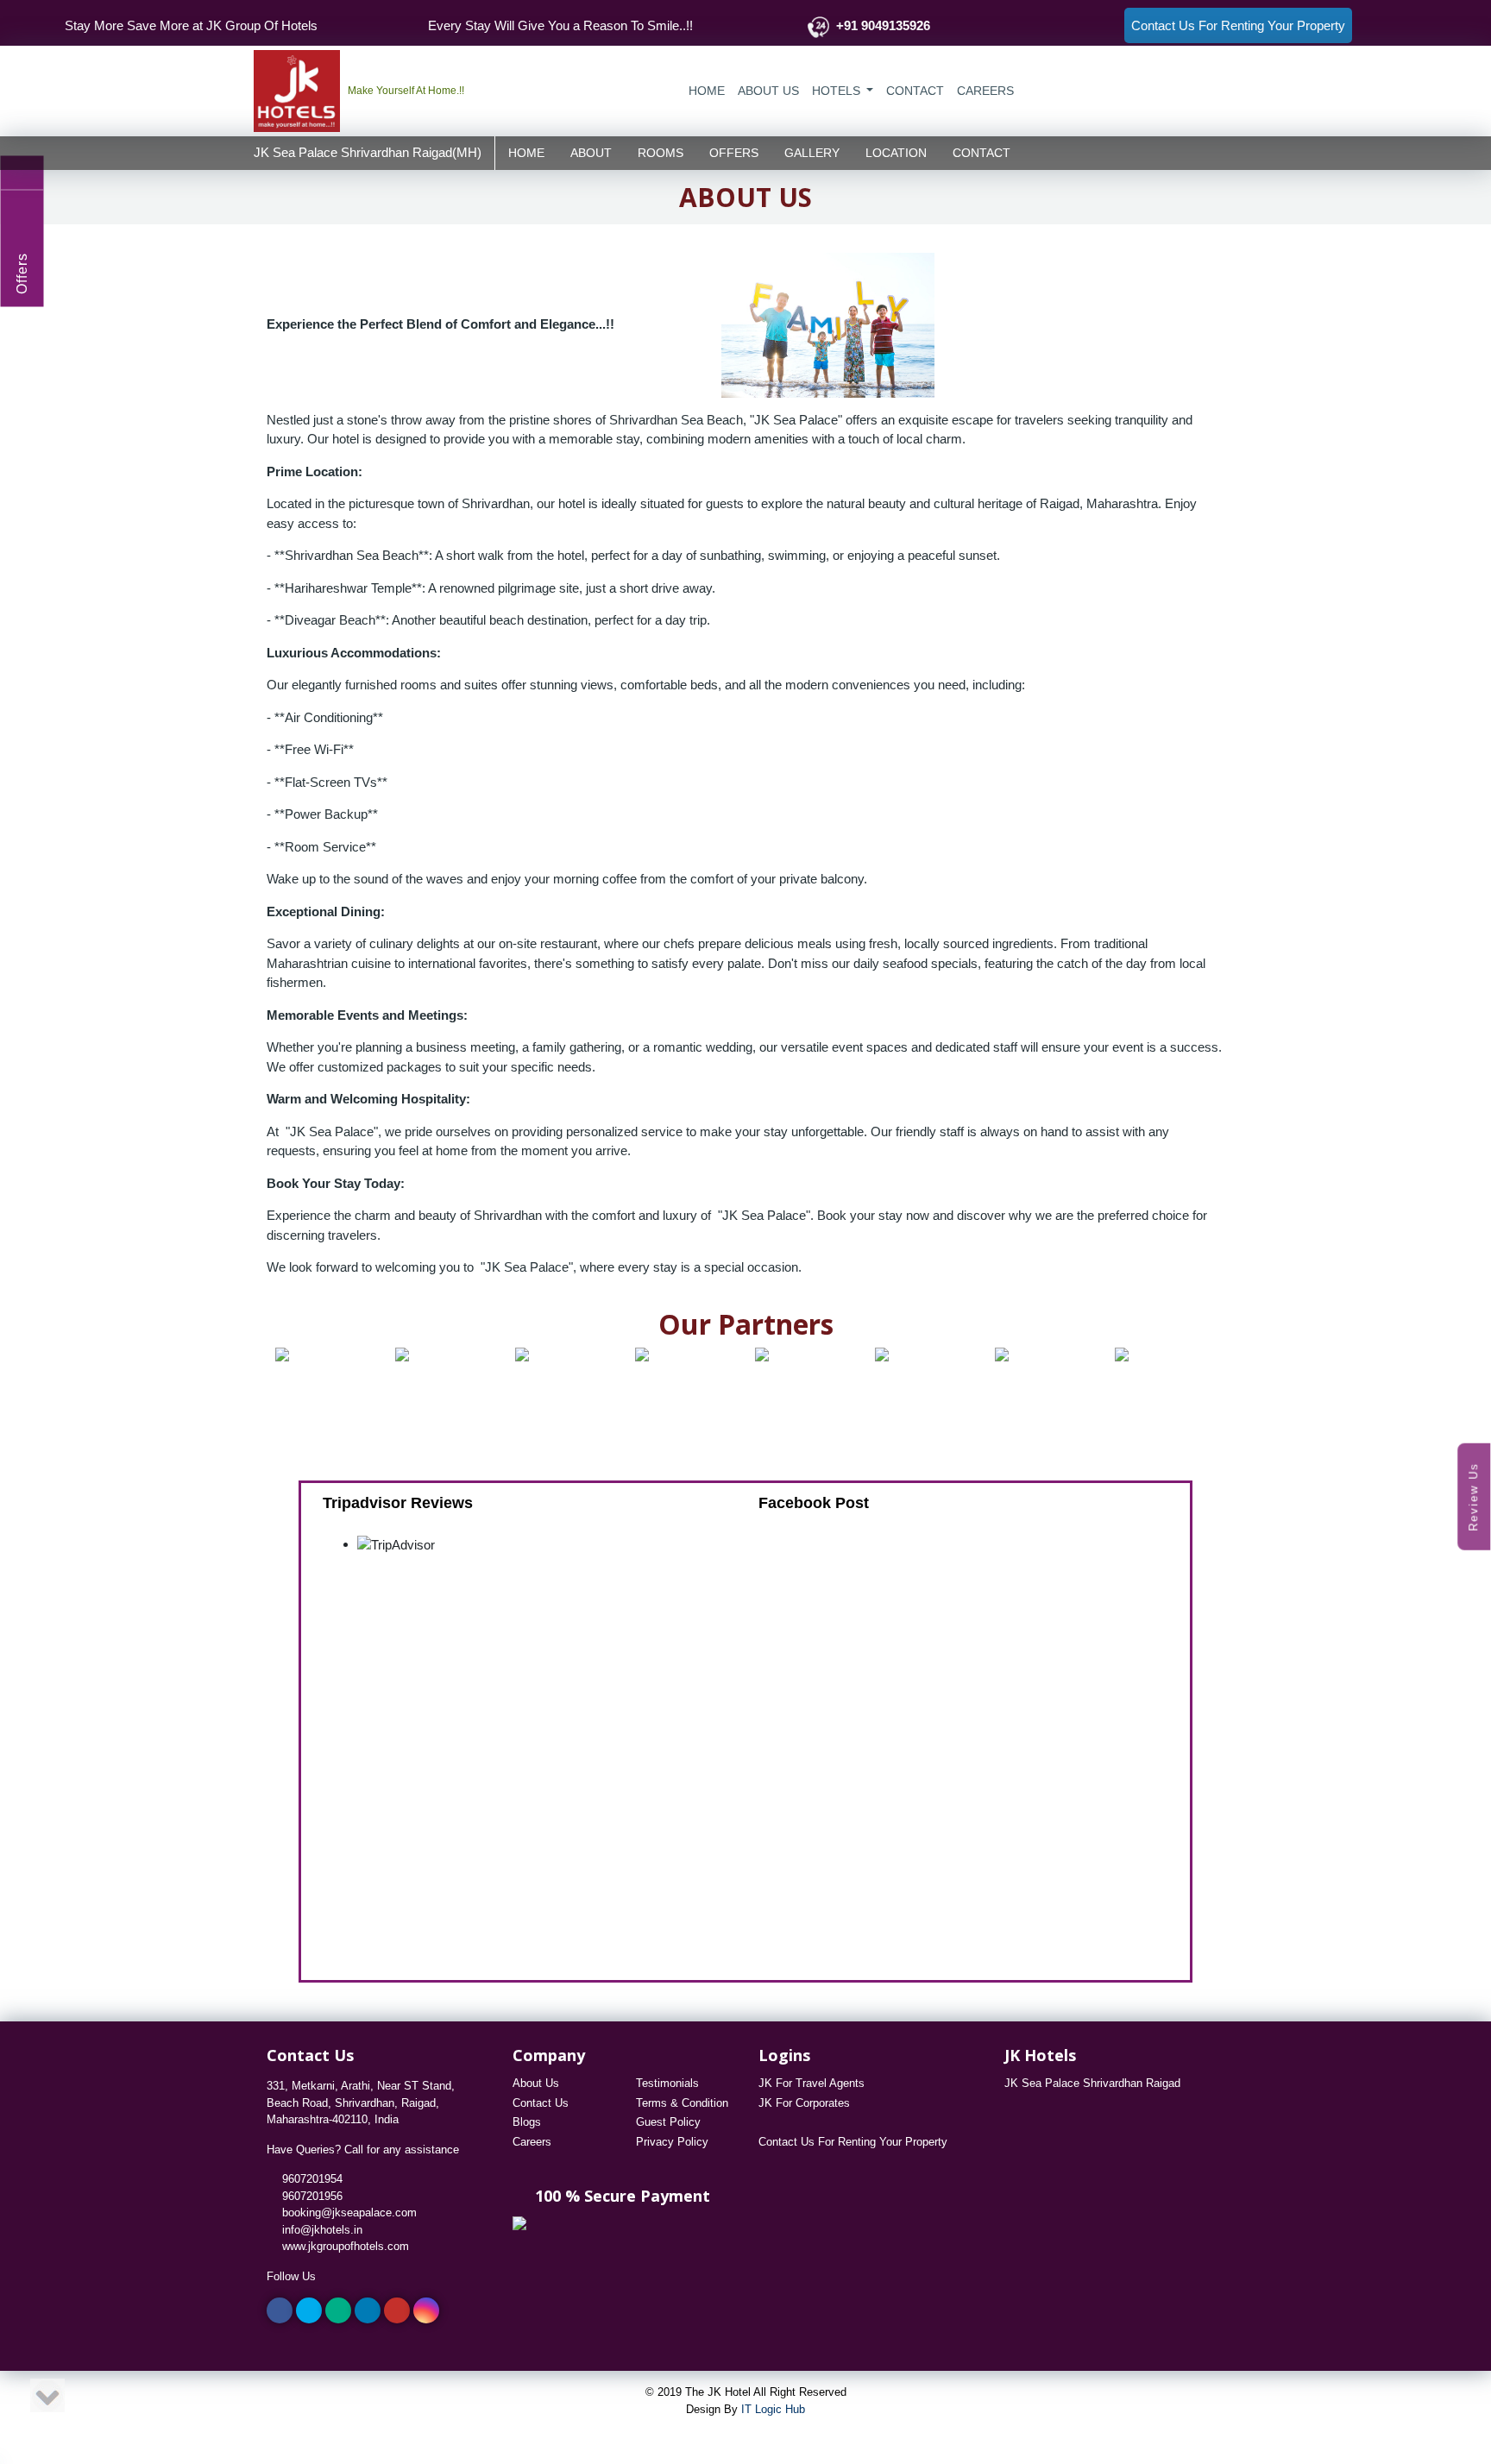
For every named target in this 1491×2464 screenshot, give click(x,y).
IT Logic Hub (773, 2409)
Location (896, 152)
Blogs (527, 2122)
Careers (532, 2142)
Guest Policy (668, 2122)
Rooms (661, 152)
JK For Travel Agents (812, 2083)
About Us (768, 91)
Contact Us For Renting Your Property (853, 2142)
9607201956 (309, 2196)
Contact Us (541, 2103)
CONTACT (915, 91)
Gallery (812, 152)
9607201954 (309, 2179)
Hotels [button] (838, 91)
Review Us (1473, 1496)
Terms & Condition (682, 2103)
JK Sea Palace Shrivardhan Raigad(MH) (368, 152)
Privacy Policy (672, 2142)
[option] (308, 1355)
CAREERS (985, 91)
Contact (981, 152)
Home (707, 91)
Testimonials (667, 2083)
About (591, 152)
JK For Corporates (804, 2103)
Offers (734, 152)
